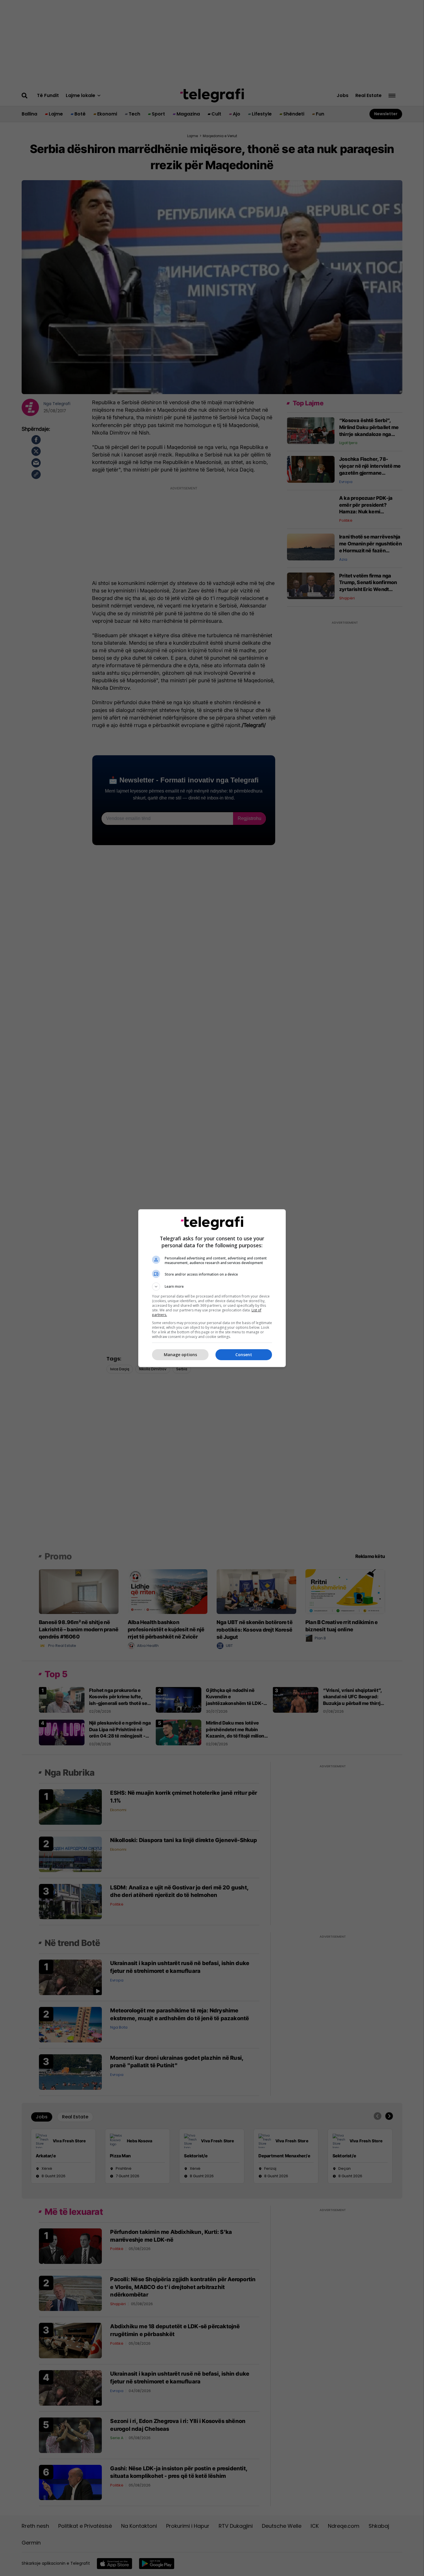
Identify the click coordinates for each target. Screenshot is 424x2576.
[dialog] (212, 1288)
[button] (212, 1287)
